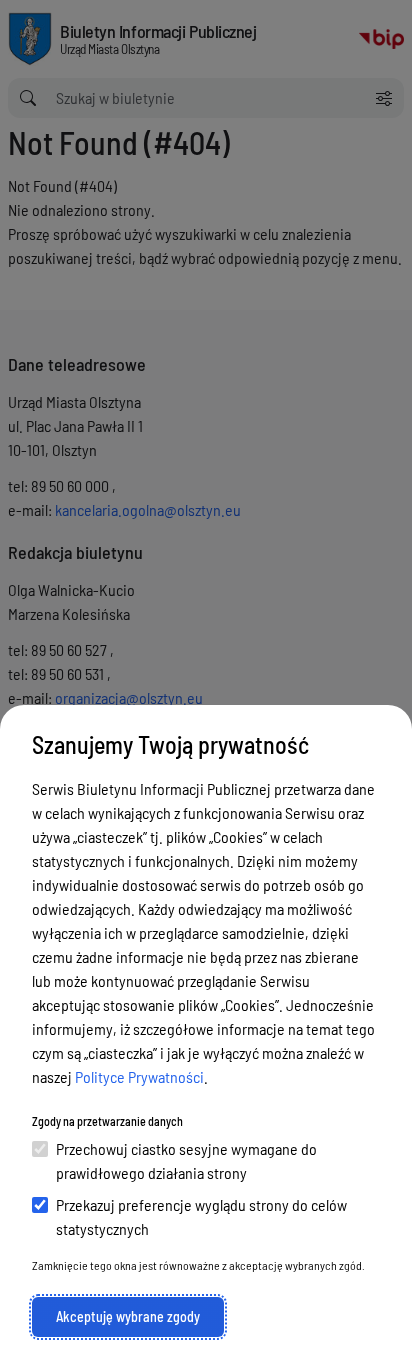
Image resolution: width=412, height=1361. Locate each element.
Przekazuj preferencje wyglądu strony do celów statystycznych (201, 1216)
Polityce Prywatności (139, 1076)
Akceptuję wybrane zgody (128, 1316)
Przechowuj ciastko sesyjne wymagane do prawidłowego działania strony (186, 1160)
